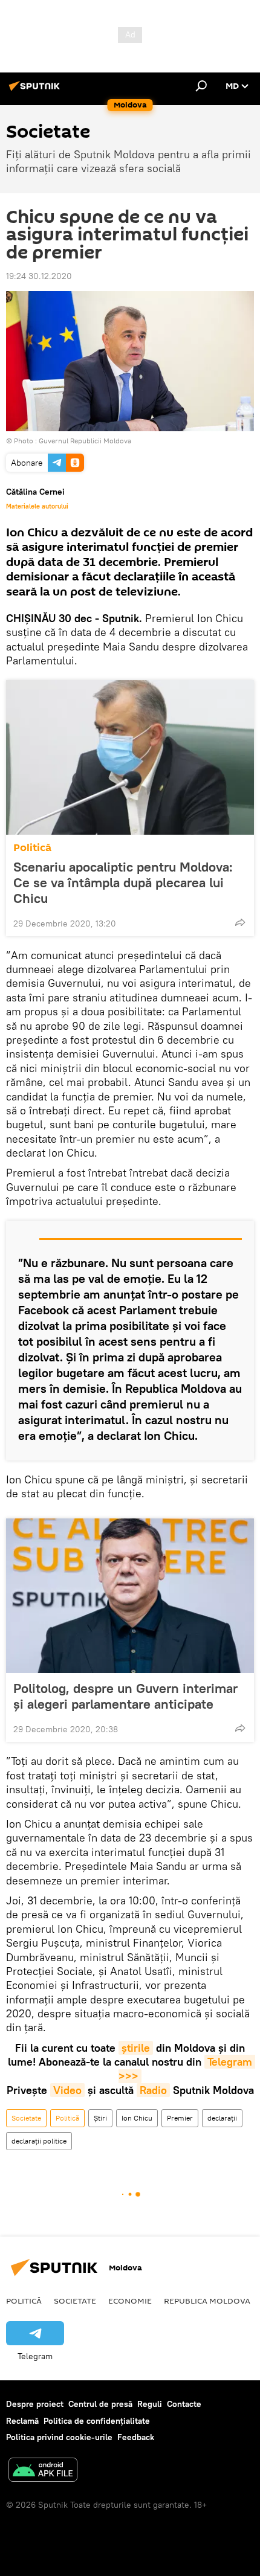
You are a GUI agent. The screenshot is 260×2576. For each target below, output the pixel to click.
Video (67, 2090)
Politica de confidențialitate (97, 2421)
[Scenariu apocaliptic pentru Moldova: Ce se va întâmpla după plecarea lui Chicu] (130, 757)
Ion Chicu (137, 2118)
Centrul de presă (100, 2404)
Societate (26, 2118)
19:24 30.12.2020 (39, 276)
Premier (180, 2118)
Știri (100, 2118)
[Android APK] (43, 2471)
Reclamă (22, 2421)
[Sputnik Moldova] (36, 91)
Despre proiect (35, 2404)
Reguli (150, 2404)
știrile (136, 2048)
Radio (153, 2090)
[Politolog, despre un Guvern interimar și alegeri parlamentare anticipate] (130, 1596)
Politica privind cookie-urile (59, 2437)
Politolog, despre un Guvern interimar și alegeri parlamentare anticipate (125, 1696)
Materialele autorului (37, 506)
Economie (130, 2301)
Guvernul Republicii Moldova (85, 441)
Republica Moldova (207, 2301)
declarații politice (39, 2141)
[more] (240, 922)
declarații (222, 2118)
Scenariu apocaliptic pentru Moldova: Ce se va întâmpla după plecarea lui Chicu (123, 882)
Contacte (184, 2404)
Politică (32, 848)
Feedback (136, 2437)
